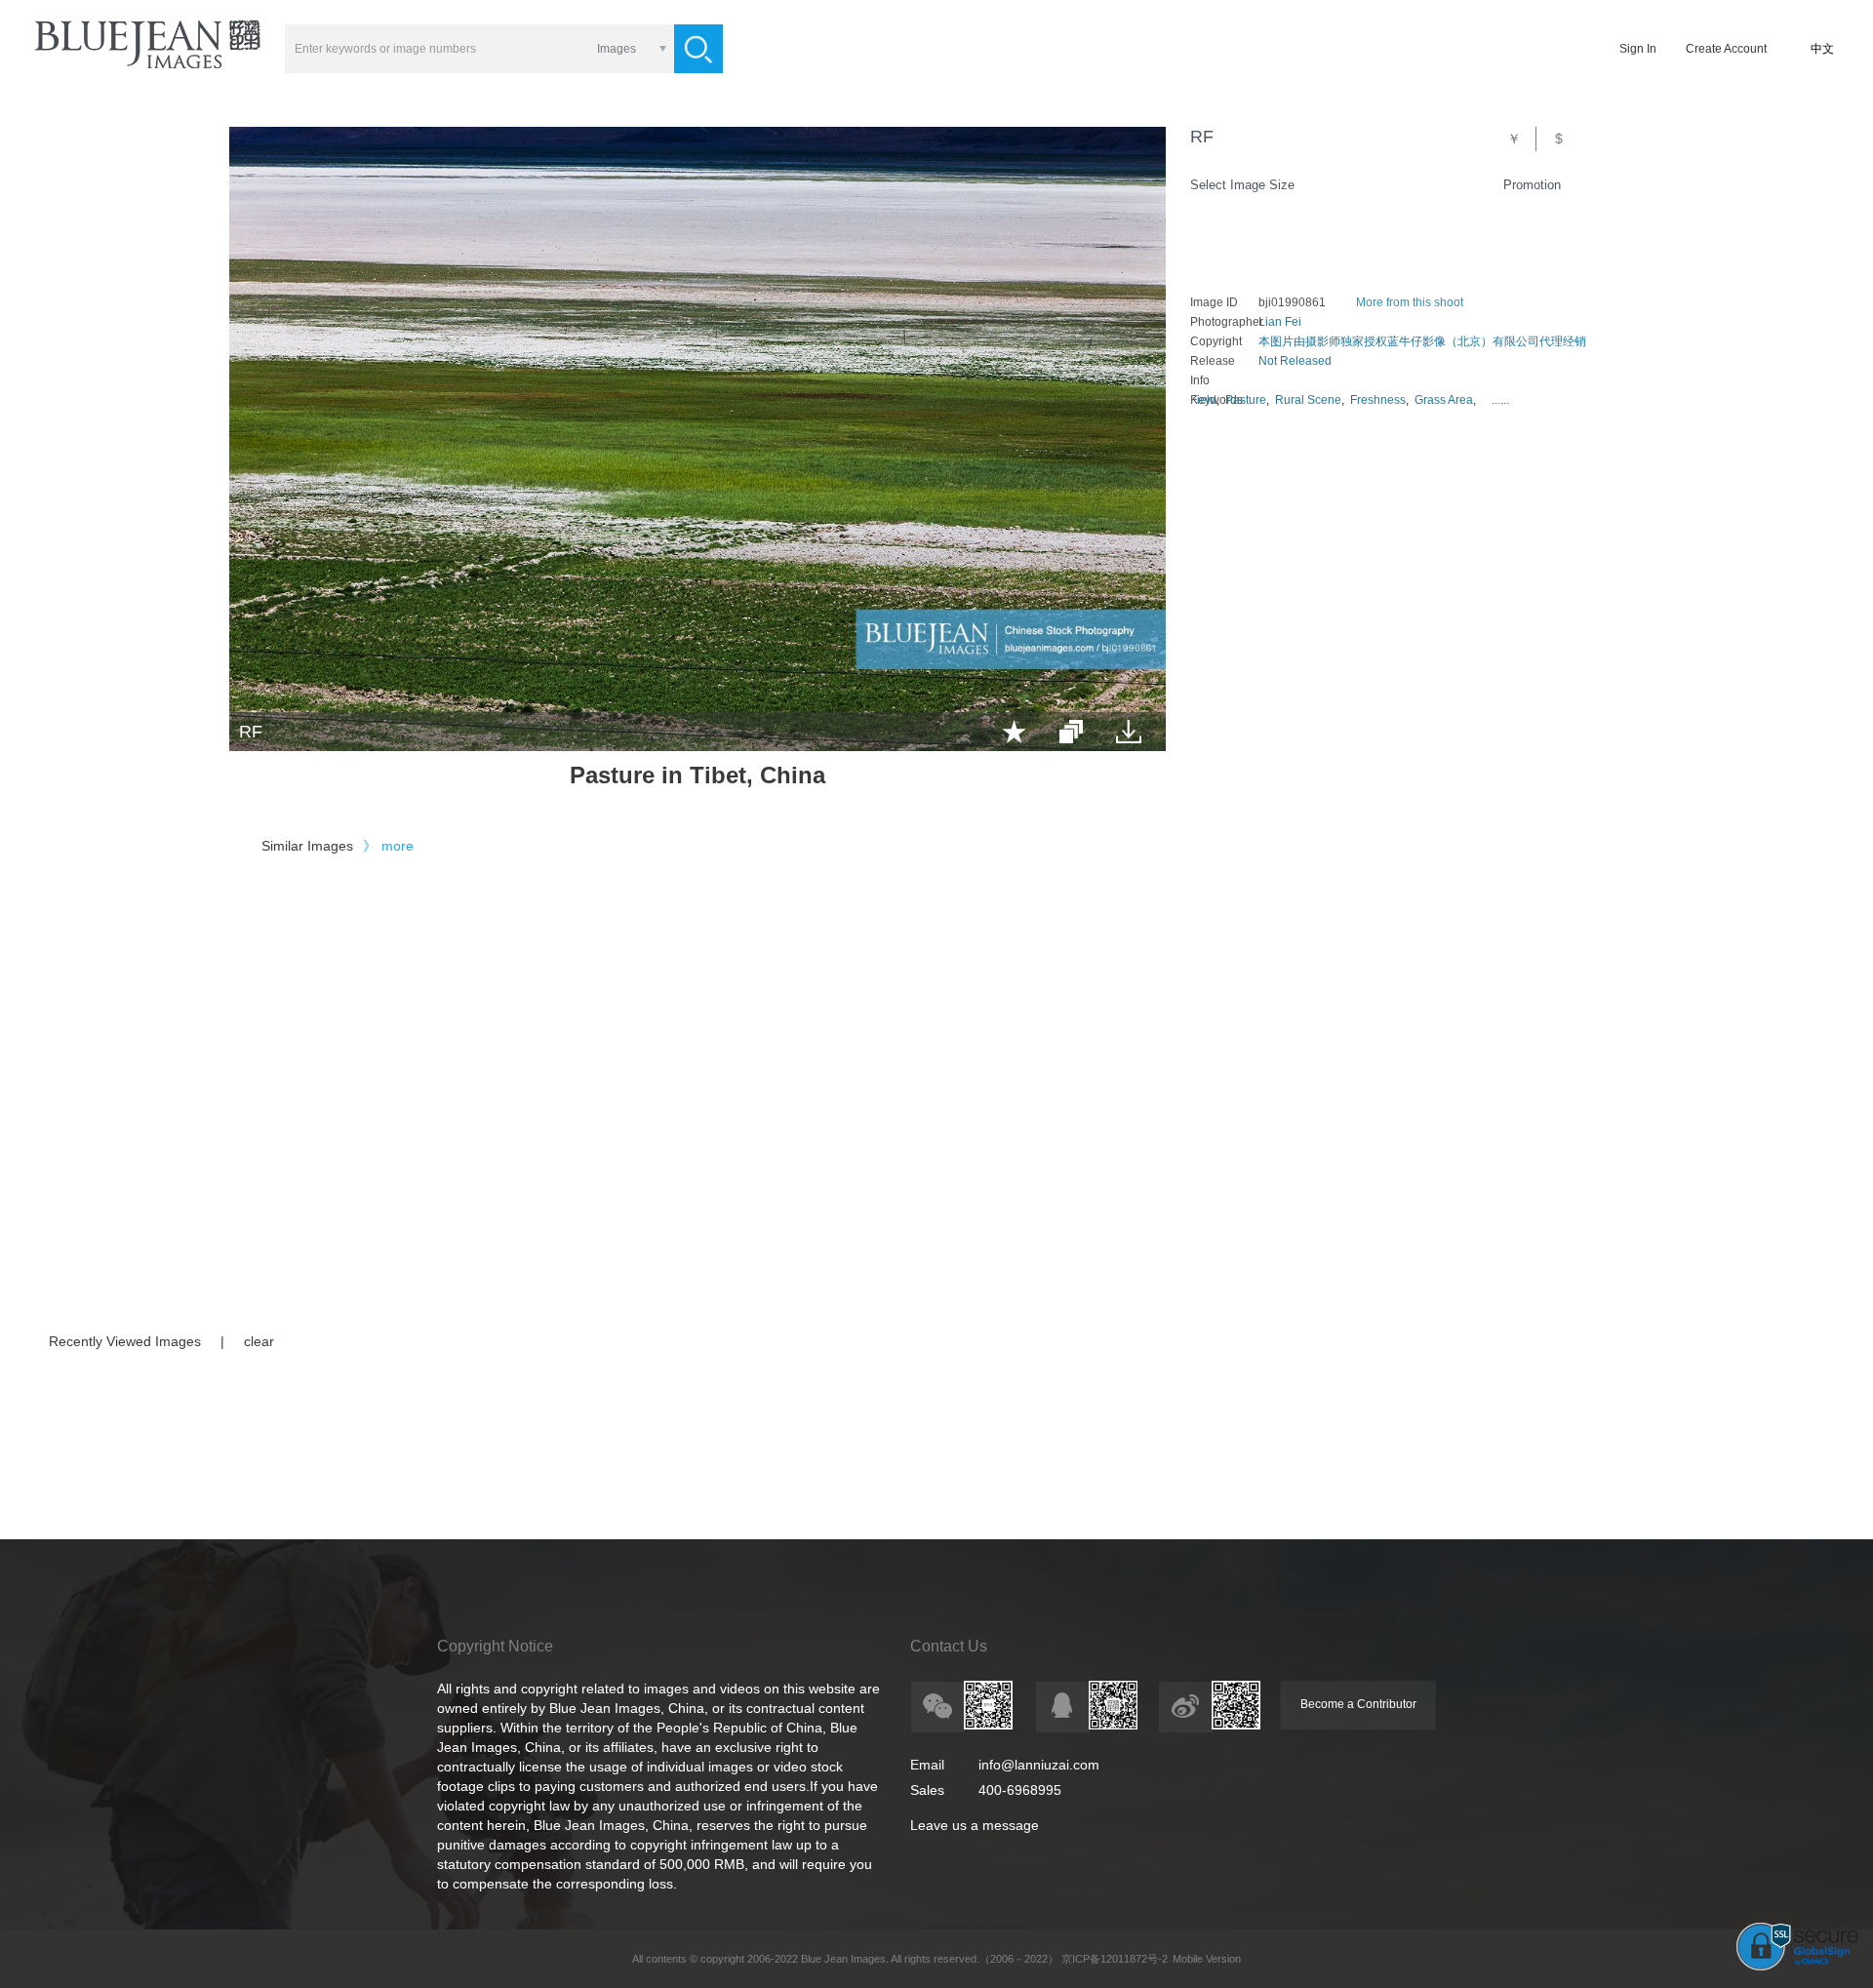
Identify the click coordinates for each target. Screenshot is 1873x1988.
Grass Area (1444, 400)
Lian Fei (1280, 322)
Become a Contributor (1358, 1704)
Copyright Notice (495, 1646)
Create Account (1726, 49)
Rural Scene (1308, 400)
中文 (1822, 49)
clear (259, 1341)
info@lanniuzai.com (1039, 1765)
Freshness (1378, 400)
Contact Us (949, 1646)
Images (617, 49)
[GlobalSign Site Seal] (1797, 1967)
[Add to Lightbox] (1014, 732)
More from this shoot (1410, 302)
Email (927, 1765)
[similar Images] (1071, 732)
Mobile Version (1207, 1959)
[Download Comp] (1129, 732)
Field (1203, 400)
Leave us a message (975, 1825)
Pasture (1246, 400)
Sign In (1638, 49)
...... (1500, 400)
